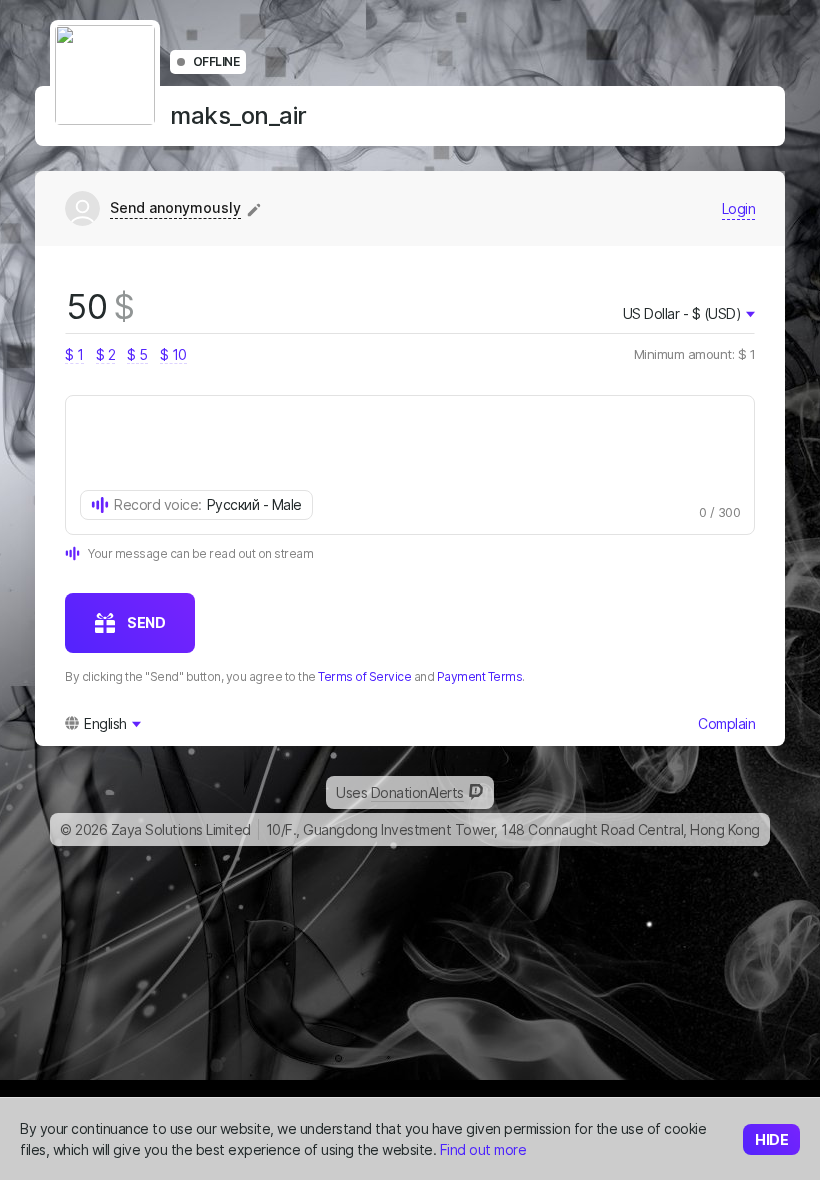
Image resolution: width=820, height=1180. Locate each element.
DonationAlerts (417, 792)
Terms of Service (364, 676)
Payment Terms (480, 676)
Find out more (483, 1149)
